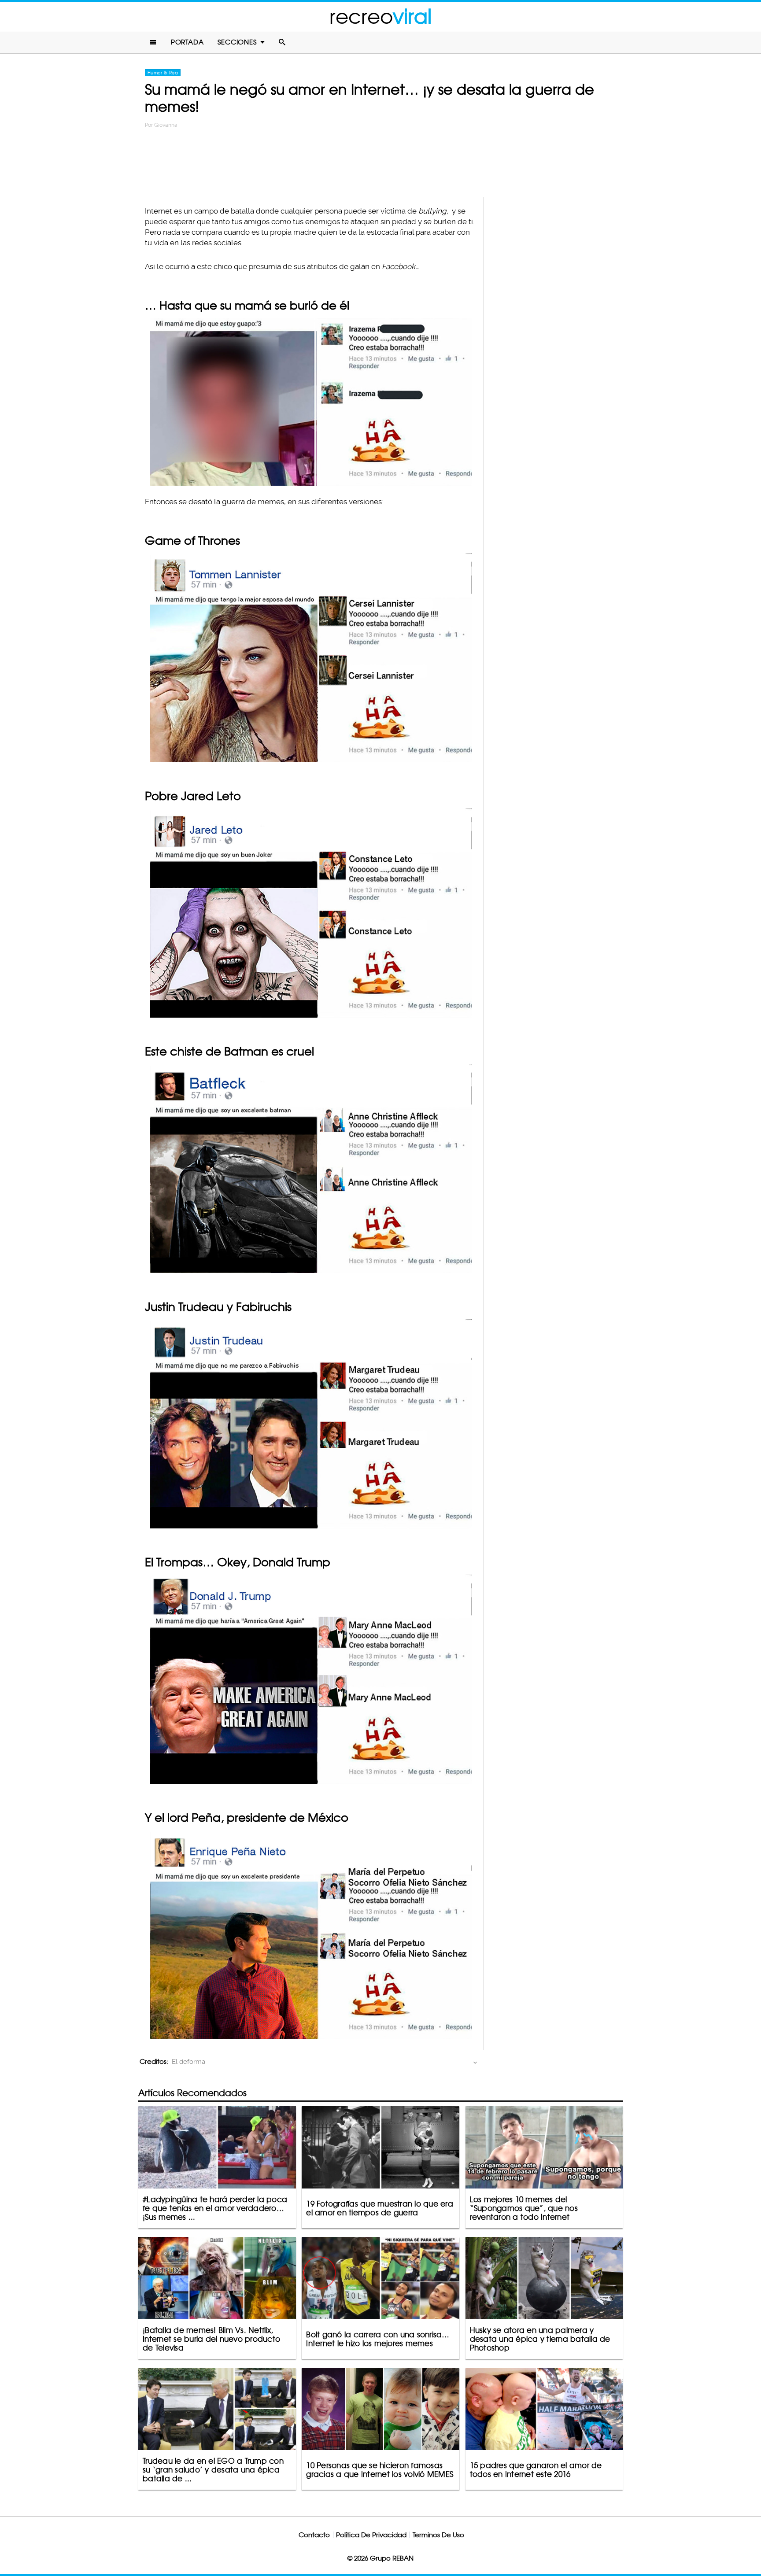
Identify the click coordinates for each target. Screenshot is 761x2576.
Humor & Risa (163, 73)
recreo (380, 17)
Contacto (314, 2535)
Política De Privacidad (371, 2535)
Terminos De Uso (438, 2535)
